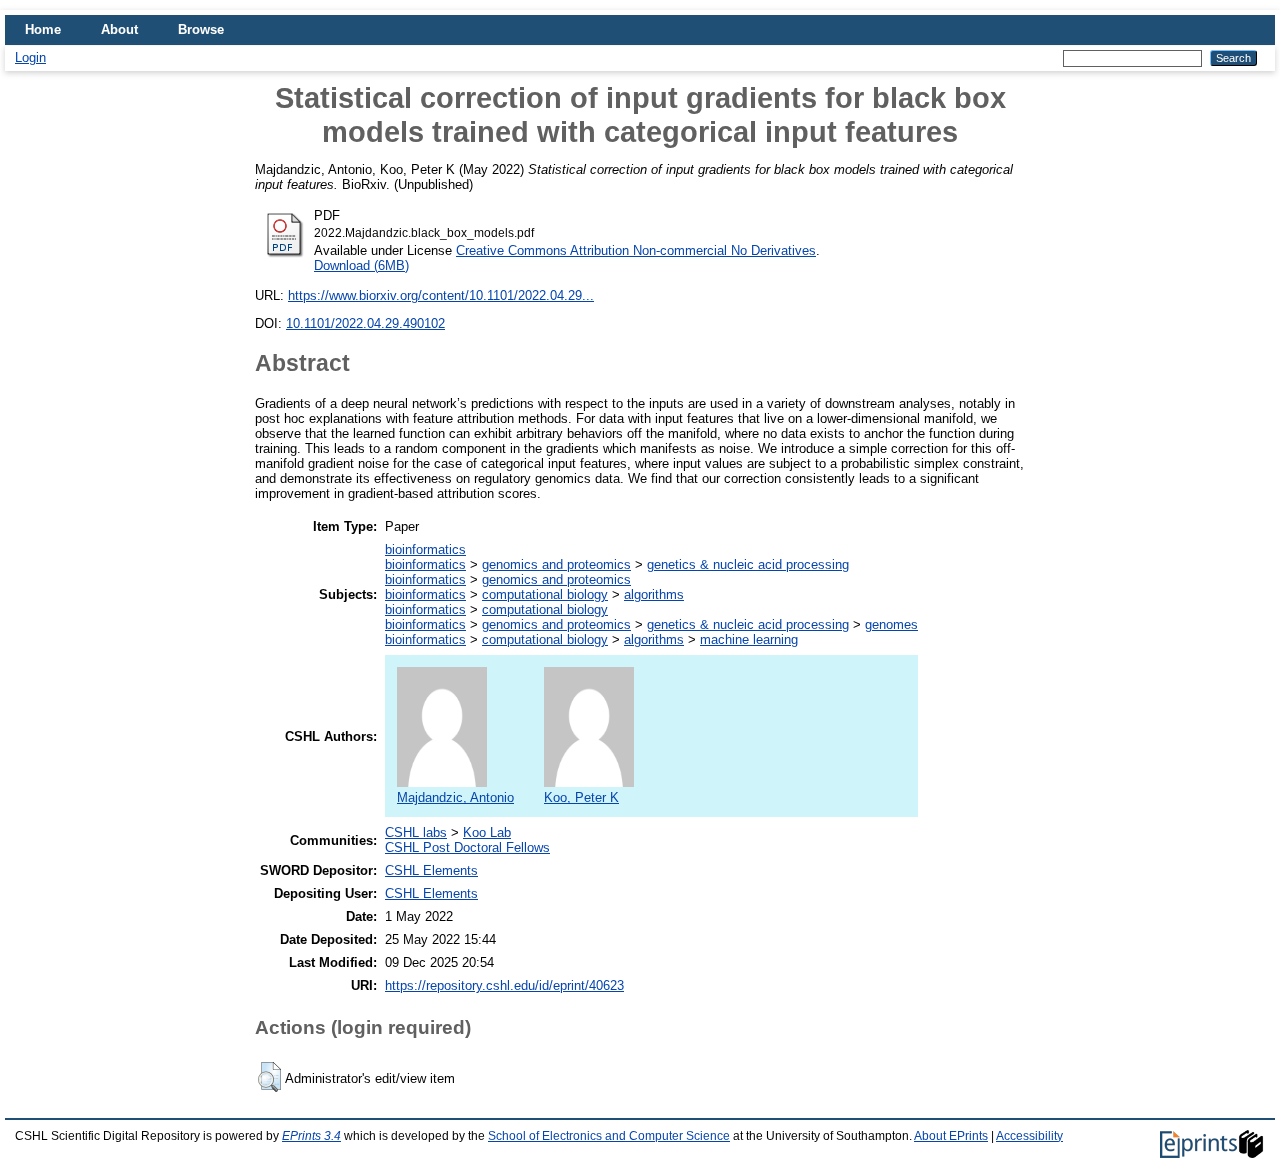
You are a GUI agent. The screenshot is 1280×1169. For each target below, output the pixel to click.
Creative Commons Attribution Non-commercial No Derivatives (636, 250)
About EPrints (951, 1136)
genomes (891, 624)
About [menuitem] (119, 29)
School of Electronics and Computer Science (609, 1136)
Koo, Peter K (581, 797)
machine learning (749, 639)
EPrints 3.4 (311, 1136)
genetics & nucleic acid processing (748, 564)
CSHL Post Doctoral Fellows (467, 847)
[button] (269, 1077)
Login (30, 57)
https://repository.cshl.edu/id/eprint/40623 (504, 985)
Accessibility (1029, 1136)
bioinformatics (425, 549)
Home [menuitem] (43, 29)
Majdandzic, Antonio (455, 797)
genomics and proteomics (556, 564)
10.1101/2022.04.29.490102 (365, 323)
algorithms (654, 594)
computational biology (545, 594)
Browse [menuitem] (201, 29)
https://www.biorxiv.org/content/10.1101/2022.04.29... (441, 295)
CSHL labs (416, 832)
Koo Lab (487, 832)
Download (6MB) (361, 265)
